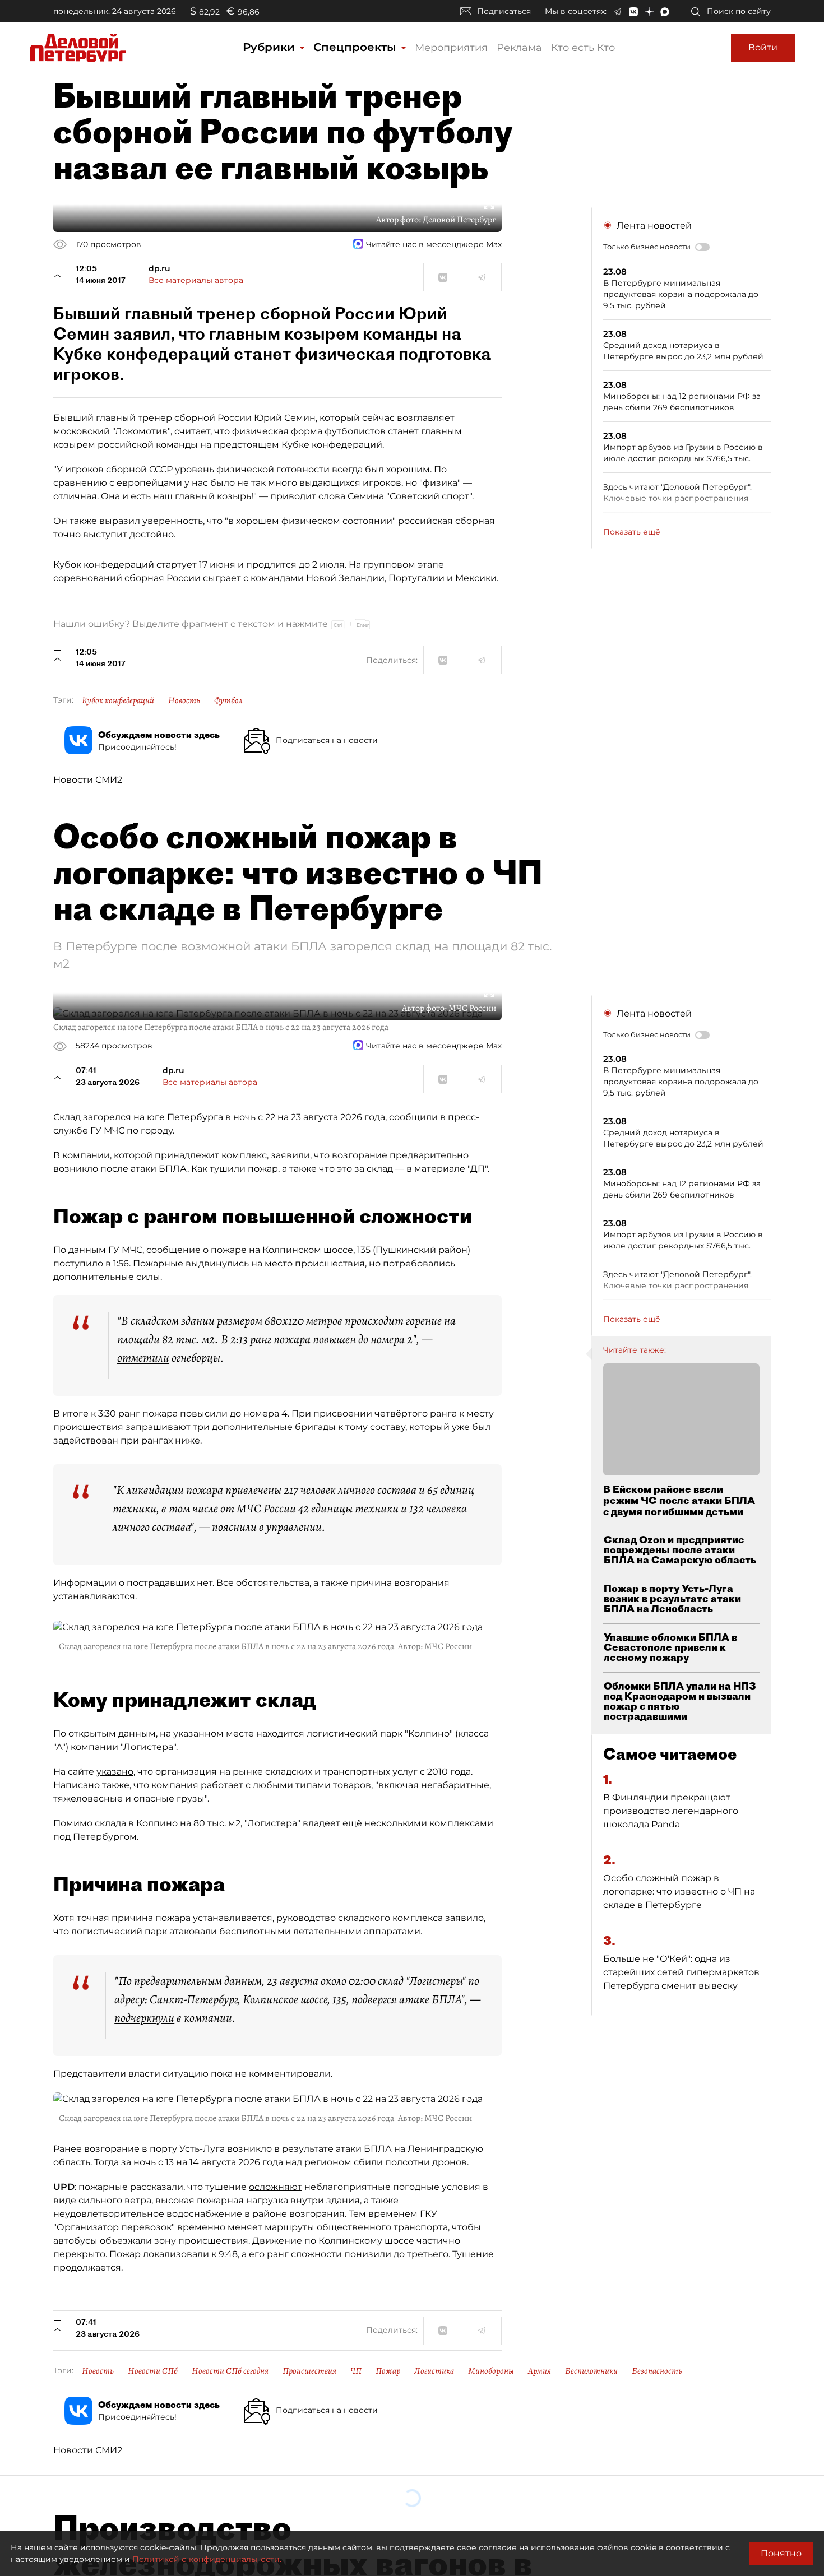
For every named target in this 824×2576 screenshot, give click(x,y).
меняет (245, 2227)
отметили (143, 1358)
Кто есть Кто (583, 48)
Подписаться (504, 11)
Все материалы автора (196, 280)
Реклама (519, 48)
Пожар (388, 2371)
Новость (184, 700)
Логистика (434, 2371)
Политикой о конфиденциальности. (207, 2559)
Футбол (228, 700)
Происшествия (309, 2371)
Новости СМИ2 (88, 780)
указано (115, 1772)
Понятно (781, 2553)
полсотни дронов (426, 2162)
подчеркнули (144, 2018)
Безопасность (657, 2371)
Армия (540, 2371)
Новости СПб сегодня (230, 2371)
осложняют (276, 2187)
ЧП (356, 2371)
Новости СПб (153, 2371)
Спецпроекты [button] (357, 47)
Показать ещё (632, 532)
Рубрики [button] (270, 47)
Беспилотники (591, 2371)
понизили (368, 2254)
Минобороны (491, 2371)
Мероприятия (451, 48)
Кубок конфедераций (118, 700)
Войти (763, 47)
